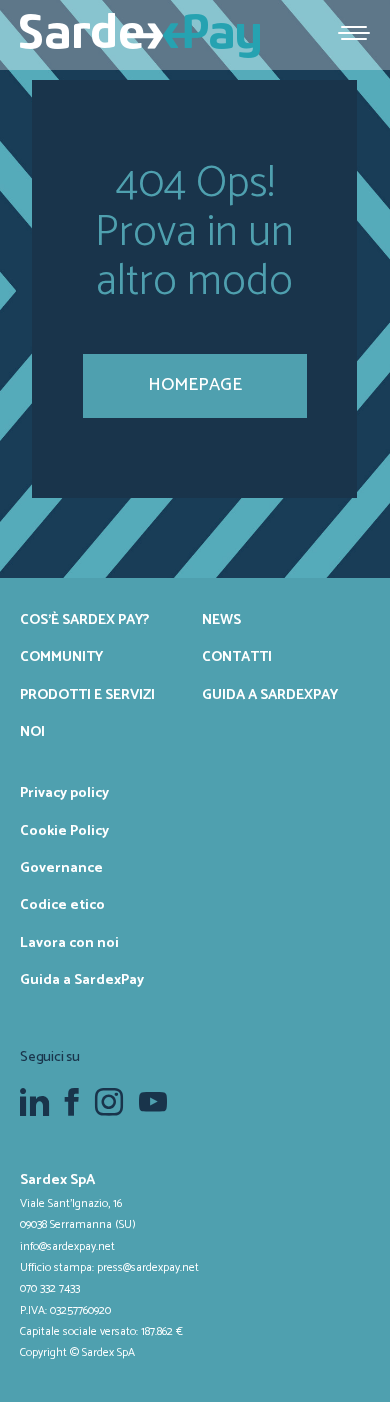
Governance (61, 868)
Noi (32, 732)
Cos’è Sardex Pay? (84, 620)
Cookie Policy (64, 831)
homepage (195, 385)
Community (61, 657)
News (221, 620)
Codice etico (62, 905)
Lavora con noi (69, 943)
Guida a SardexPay (270, 695)
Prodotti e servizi (87, 695)
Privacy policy (64, 793)
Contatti (237, 657)
